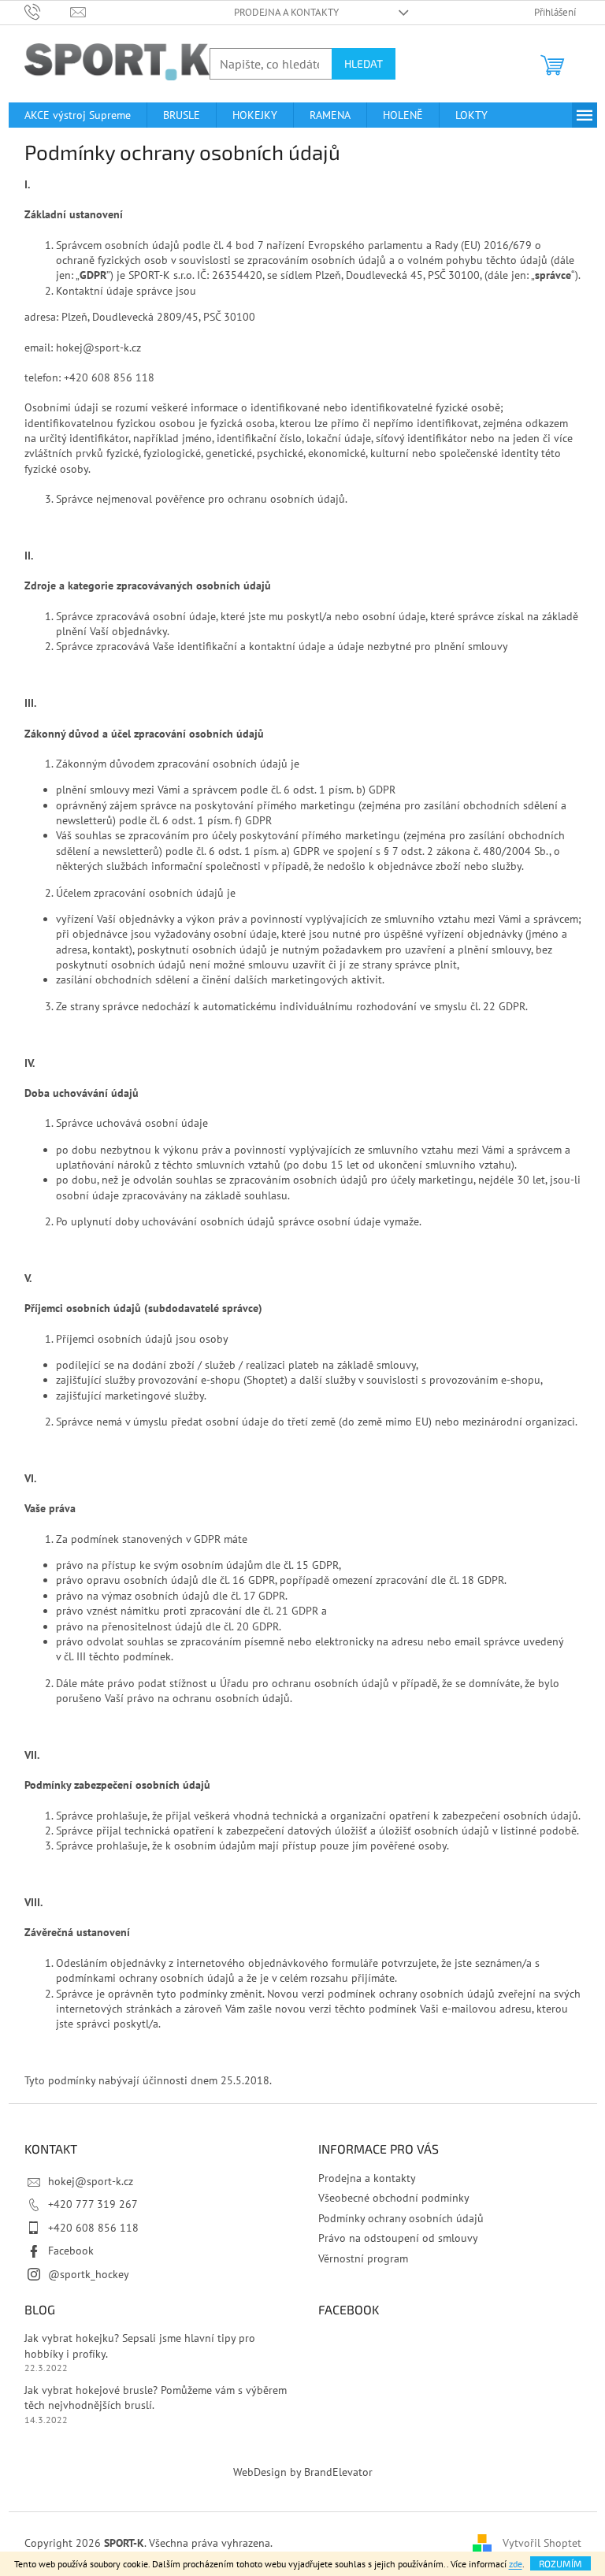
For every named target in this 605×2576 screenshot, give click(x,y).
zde (516, 2564)
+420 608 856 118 (93, 2228)
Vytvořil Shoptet (542, 2543)
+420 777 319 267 (93, 2204)
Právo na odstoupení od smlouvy (398, 2238)
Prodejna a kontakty (286, 12)
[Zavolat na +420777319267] (48, 11)
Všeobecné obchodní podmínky (394, 2198)
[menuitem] (78, 115)
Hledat (364, 63)
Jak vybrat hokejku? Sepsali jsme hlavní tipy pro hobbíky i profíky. (140, 2346)
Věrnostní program (363, 2258)
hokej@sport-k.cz (91, 2181)
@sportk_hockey (89, 2274)
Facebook (71, 2251)
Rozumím (560, 2563)
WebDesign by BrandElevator (303, 2472)
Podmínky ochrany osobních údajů (401, 2218)
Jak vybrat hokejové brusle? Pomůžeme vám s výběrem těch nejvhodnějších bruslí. (156, 2398)
